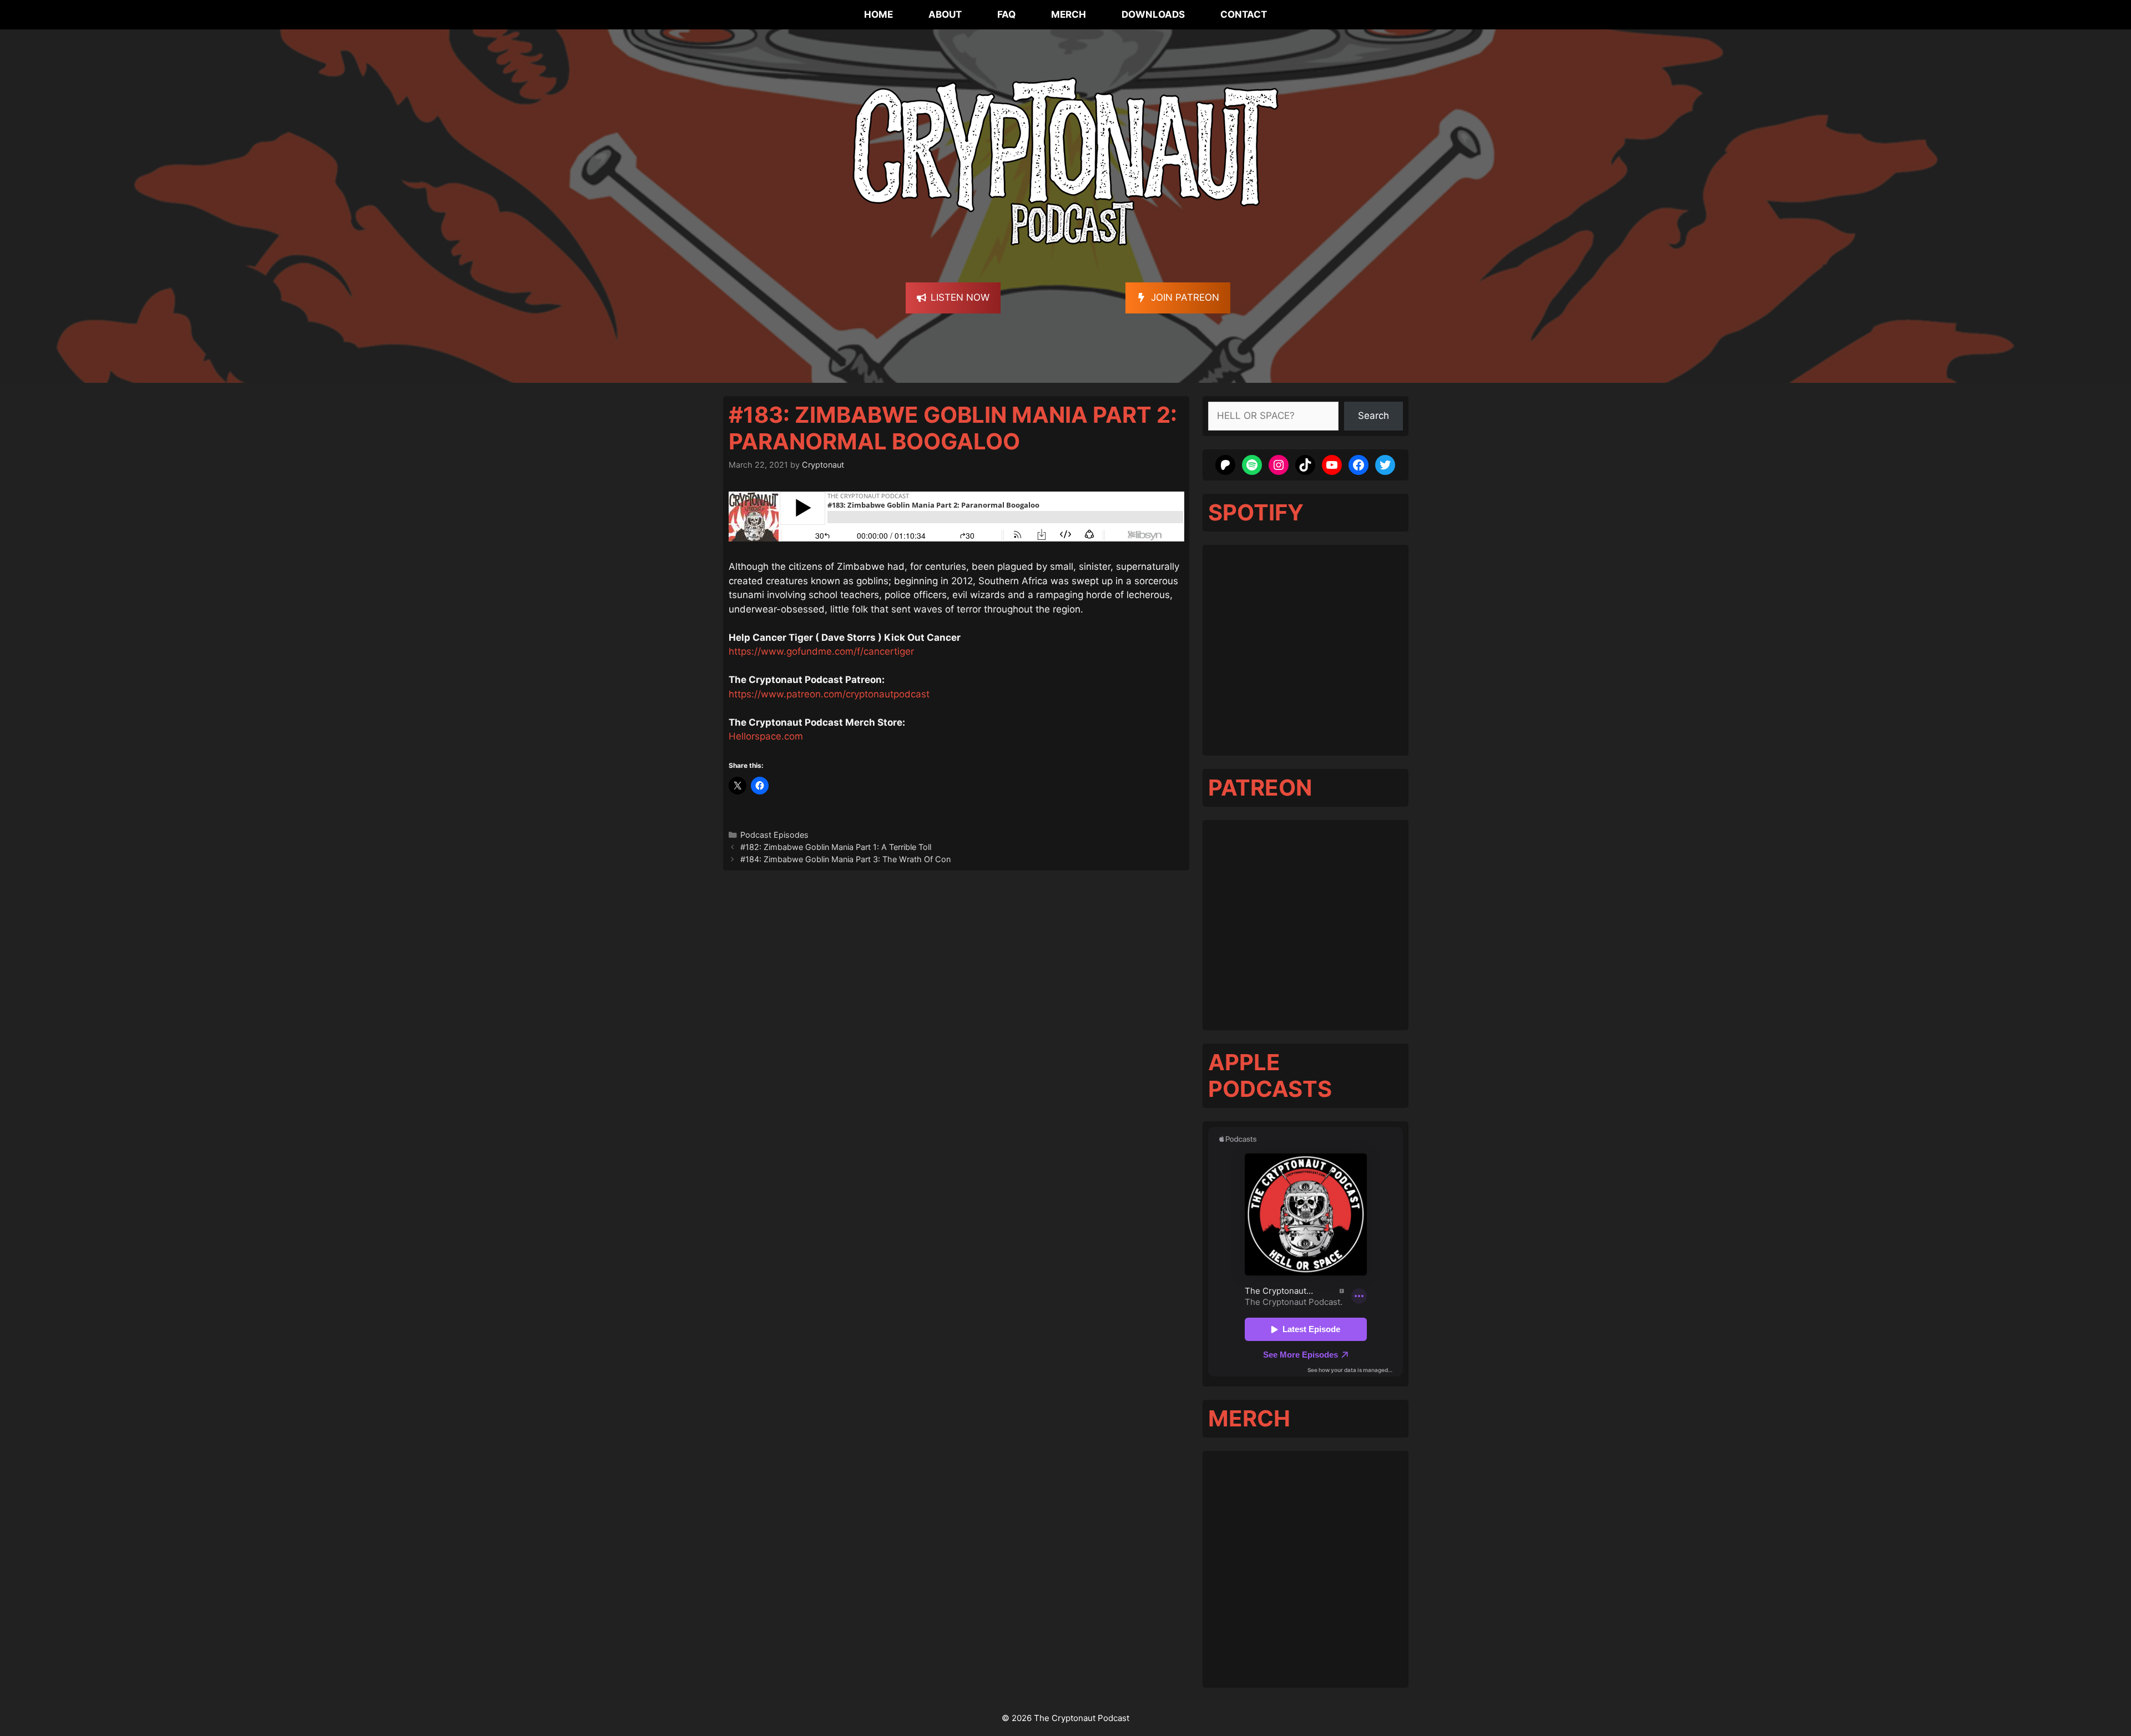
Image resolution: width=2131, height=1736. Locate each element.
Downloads (1153, 14)
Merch (1069, 14)
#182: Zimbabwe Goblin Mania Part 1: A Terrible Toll (836, 847)
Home (878, 14)
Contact (1244, 14)
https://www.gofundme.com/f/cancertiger (821, 651)
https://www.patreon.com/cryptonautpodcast (829, 694)
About (945, 14)
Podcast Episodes (774, 835)
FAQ (1006, 14)
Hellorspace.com (766, 736)
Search (1373, 416)
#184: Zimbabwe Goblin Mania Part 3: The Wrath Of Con (845, 859)
